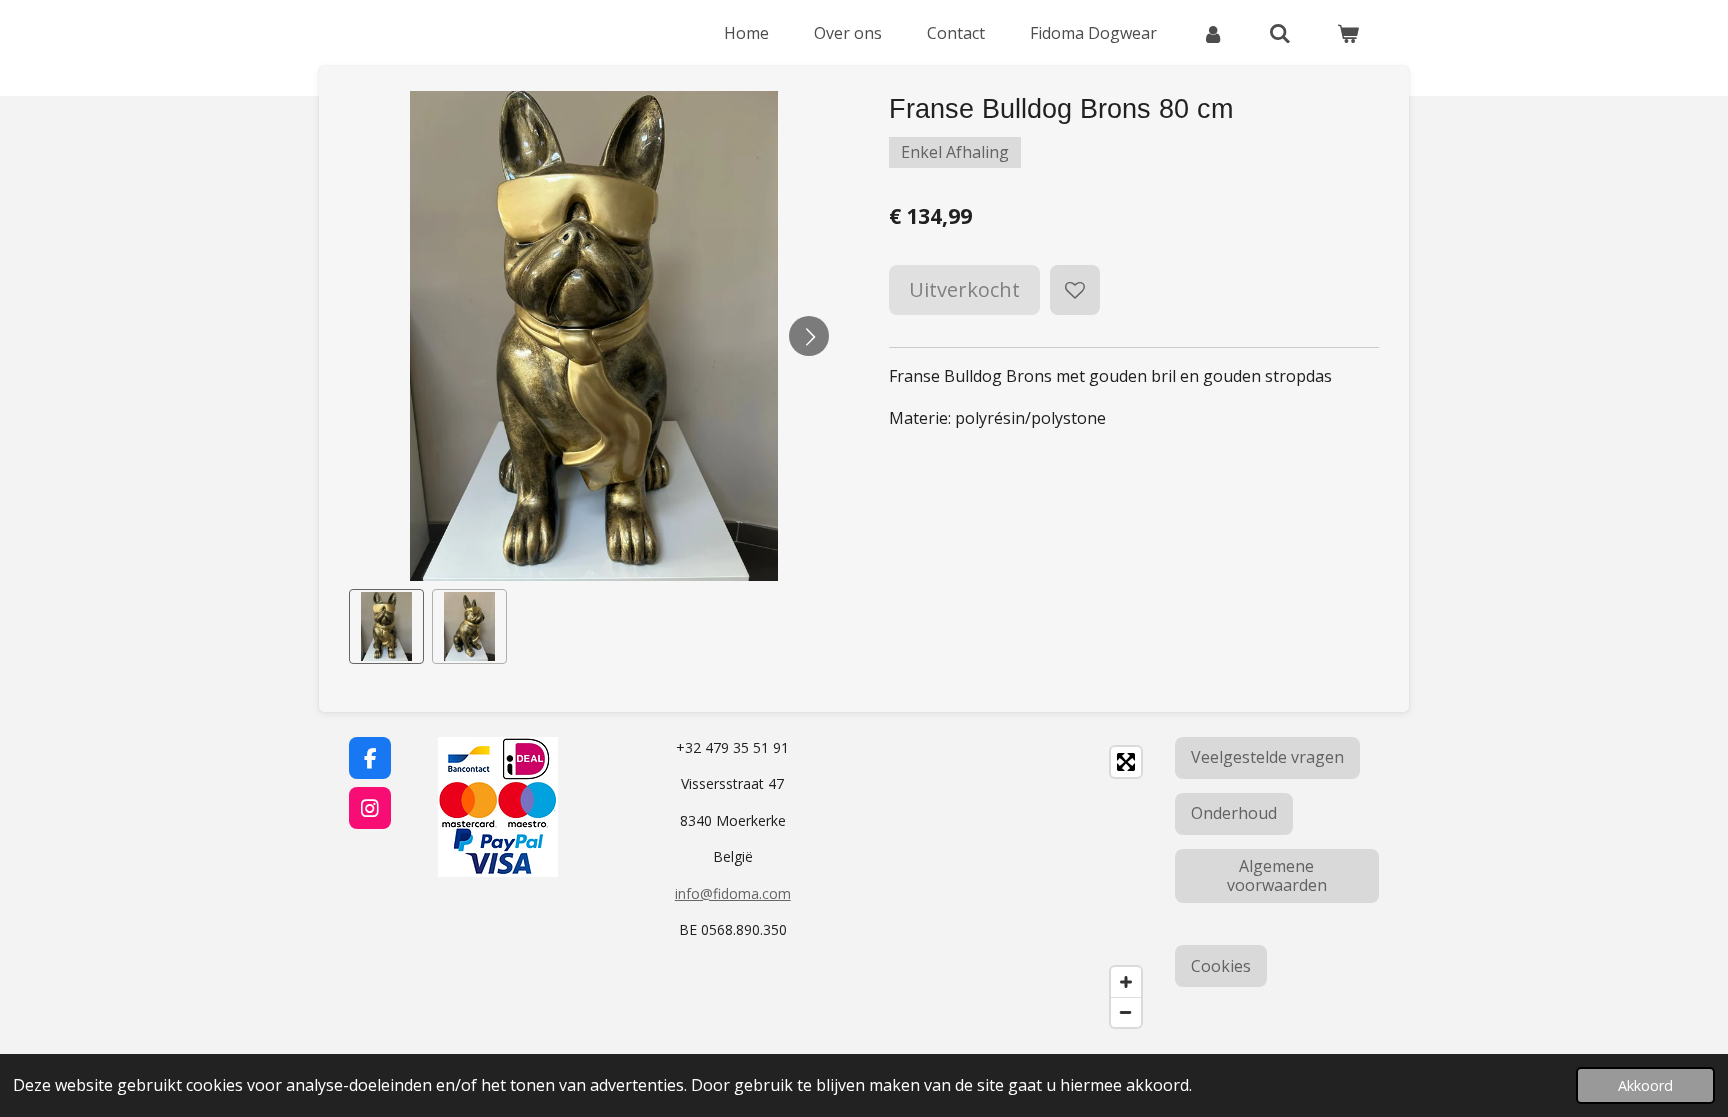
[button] (386, 626)
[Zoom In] (1126, 982)
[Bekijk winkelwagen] (1348, 33)
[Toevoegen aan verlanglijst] (1075, 290)
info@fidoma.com (733, 893)
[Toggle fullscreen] (1126, 762)
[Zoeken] (1280, 33)
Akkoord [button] (1645, 1085)
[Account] (1213, 33)
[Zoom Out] (1126, 1012)
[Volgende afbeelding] (809, 336)
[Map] (1013, 887)
